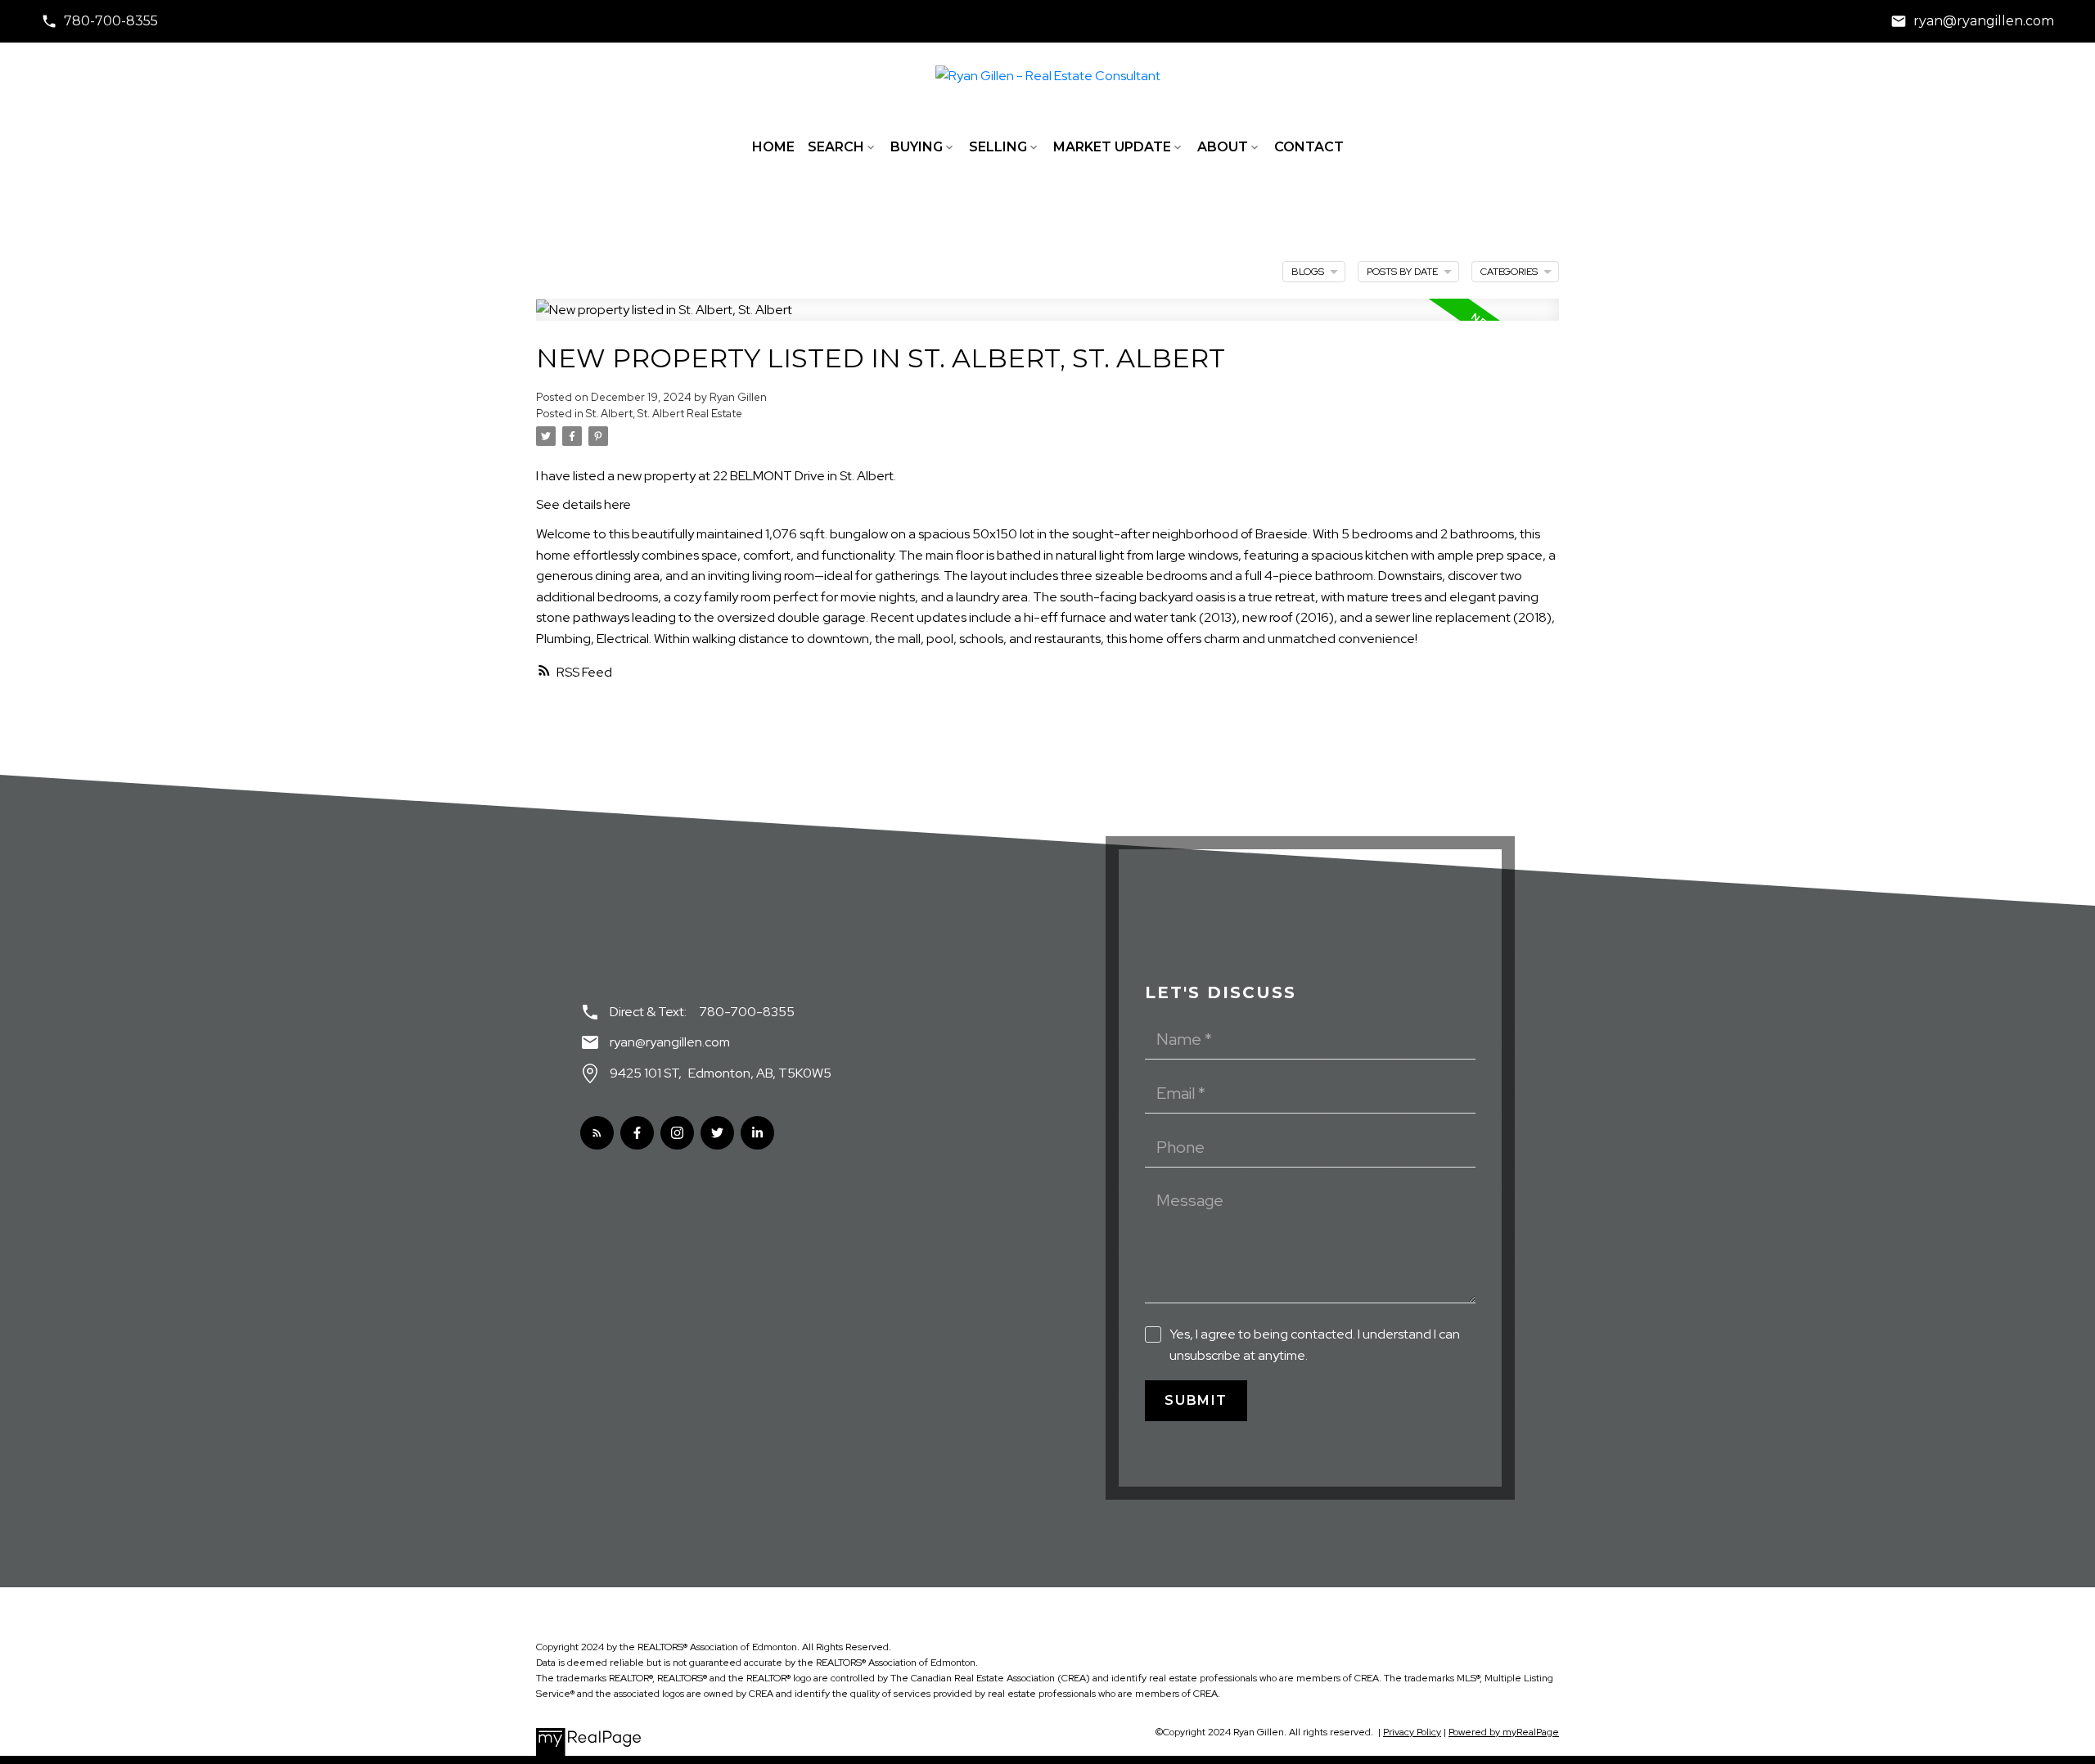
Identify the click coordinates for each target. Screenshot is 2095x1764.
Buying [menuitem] (917, 147)
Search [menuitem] (836, 147)
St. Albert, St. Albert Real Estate (664, 413)
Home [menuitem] (773, 147)
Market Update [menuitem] (1112, 147)
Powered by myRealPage (1504, 1732)
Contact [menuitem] (1309, 147)
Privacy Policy (1412, 1732)
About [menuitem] (1223, 147)
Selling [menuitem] (998, 147)
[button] (99, 21)
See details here (583, 504)
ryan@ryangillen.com (1984, 21)
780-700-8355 (111, 21)
